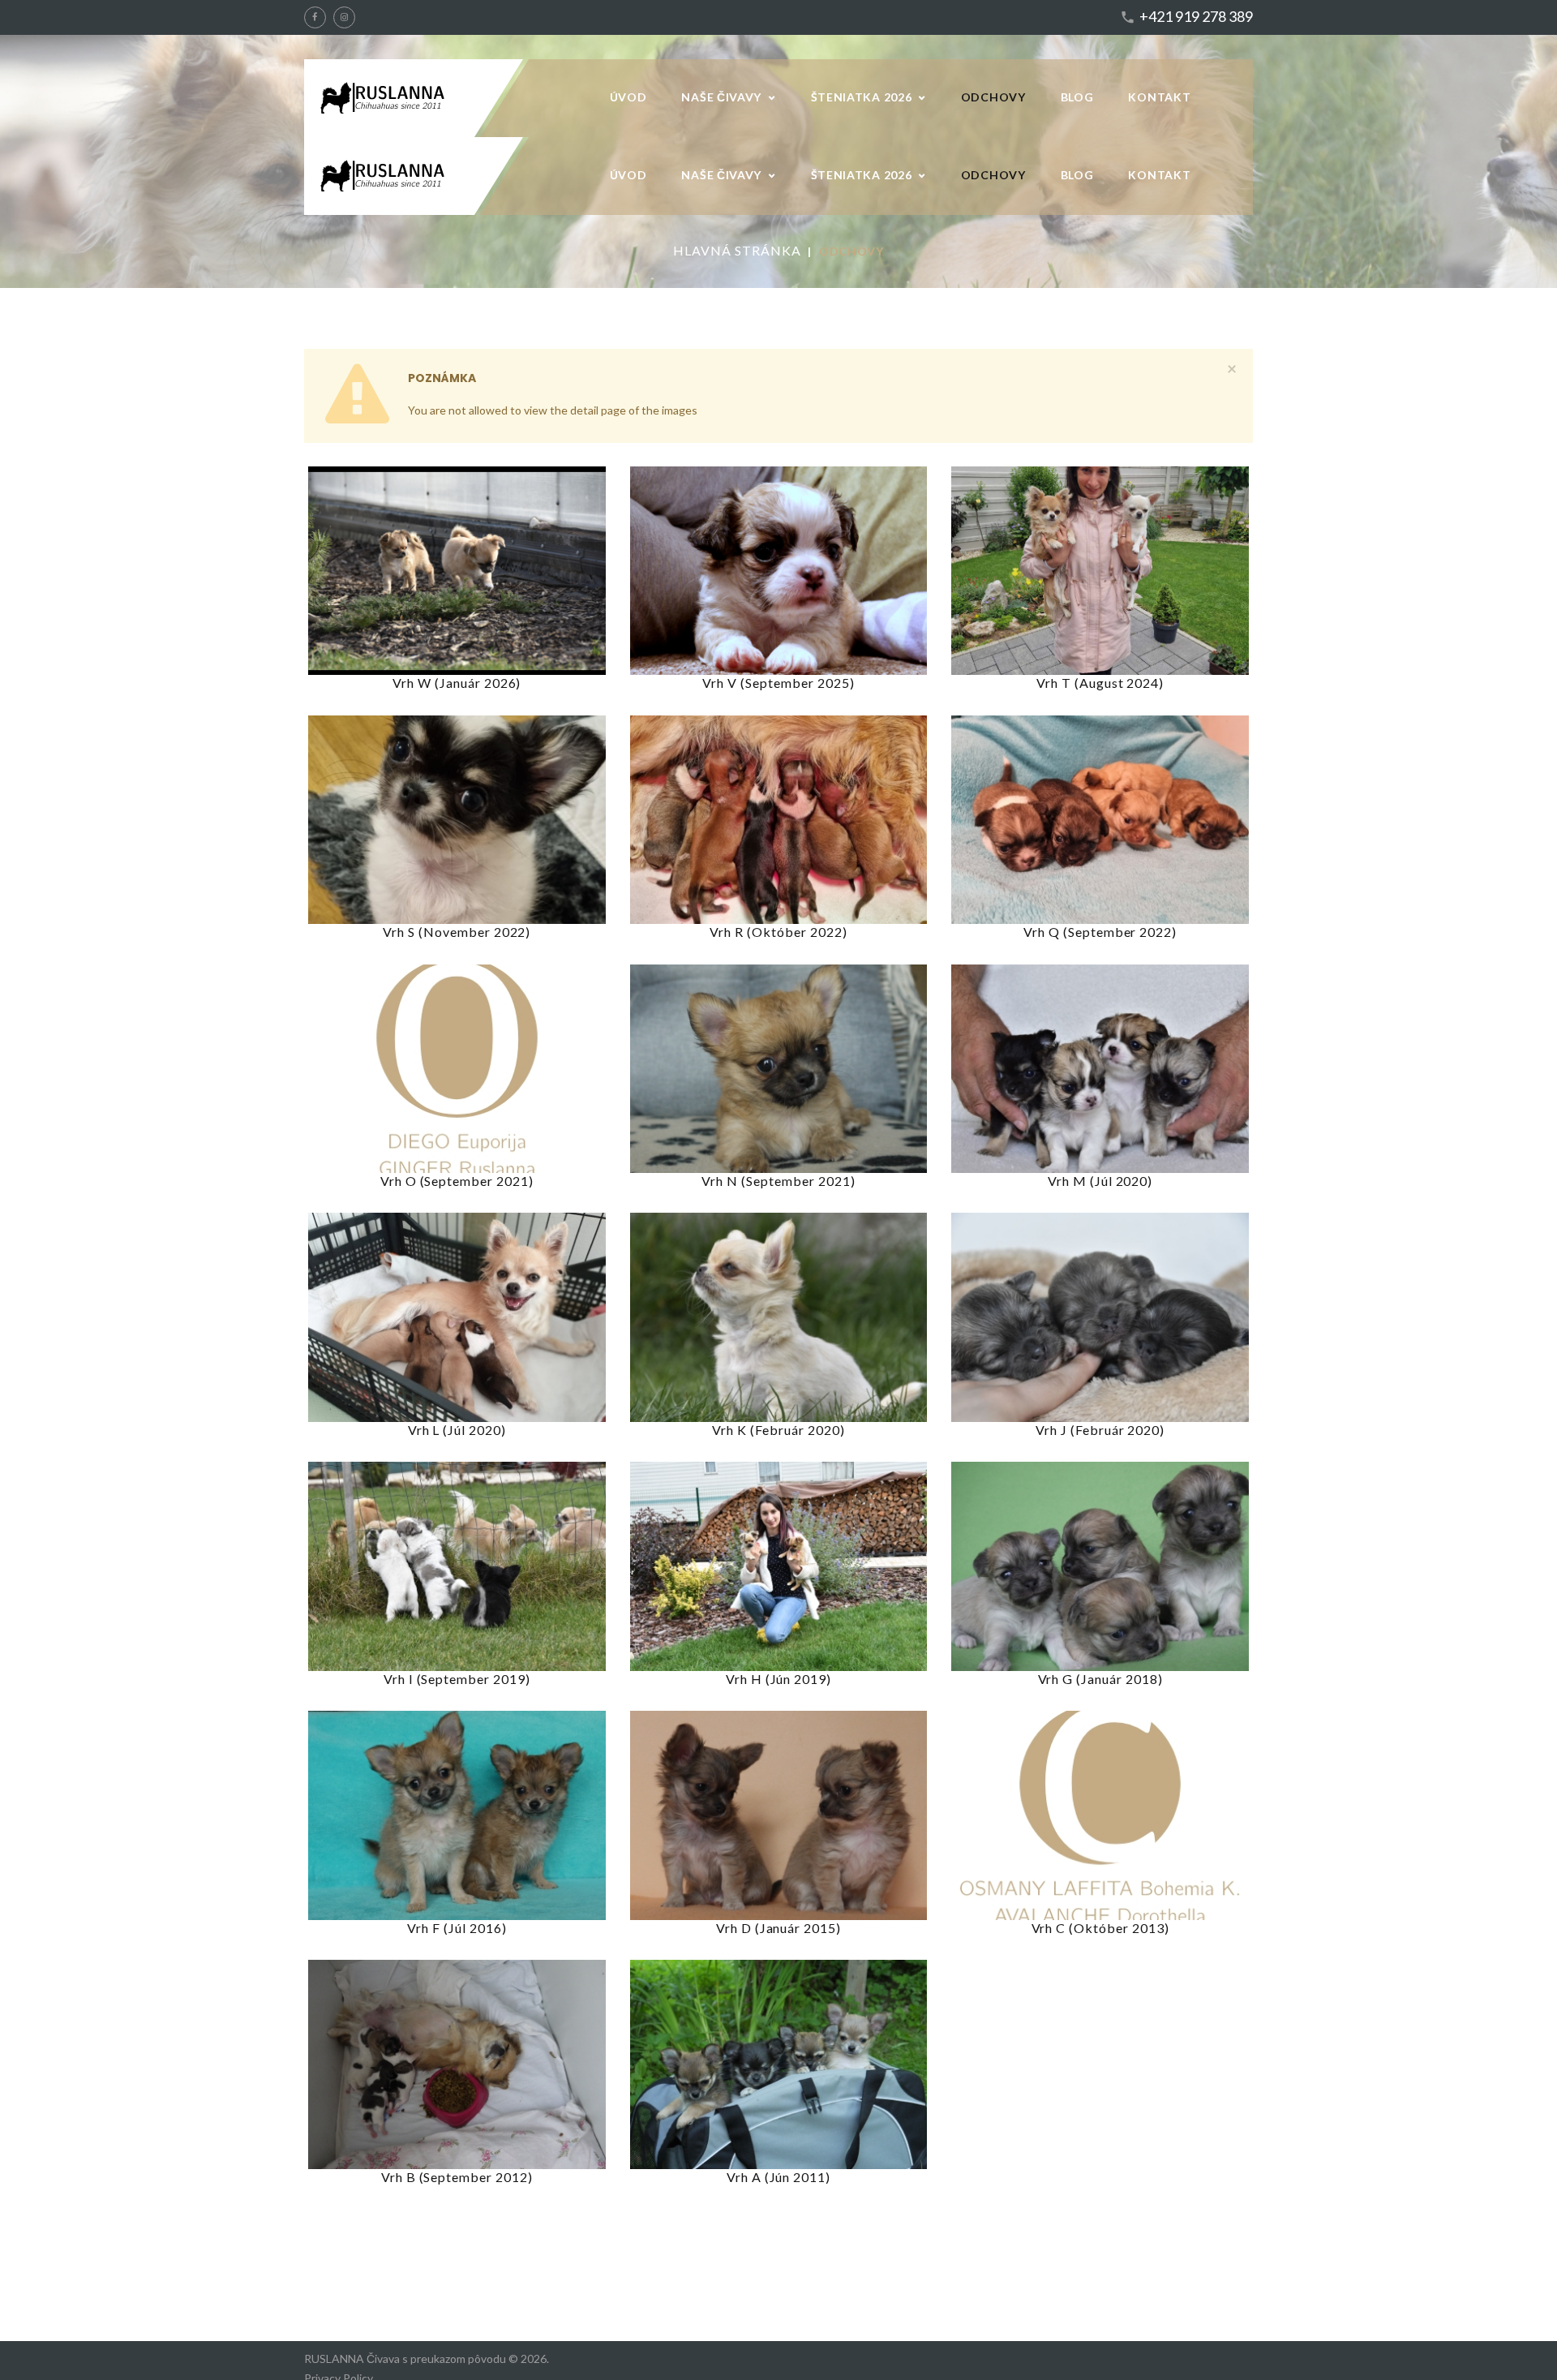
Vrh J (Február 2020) (1100, 1430)
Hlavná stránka (737, 250)
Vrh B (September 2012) (457, 2177)
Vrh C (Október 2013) (1100, 1928)
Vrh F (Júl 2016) (457, 1928)
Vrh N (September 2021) (778, 1181)
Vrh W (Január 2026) (457, 683)
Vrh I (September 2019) (457, 1679)
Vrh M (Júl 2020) (1100, 1181)
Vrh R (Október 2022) (778, 932)
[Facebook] (315, 17)
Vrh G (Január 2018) (1100, 1679)
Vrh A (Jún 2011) (778, 2177)
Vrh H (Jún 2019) (778, 1679)
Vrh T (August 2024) (1100, 683)
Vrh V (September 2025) (778, 683)
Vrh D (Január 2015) (778, 1928)
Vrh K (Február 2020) (778, 1430)
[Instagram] (344, 17)
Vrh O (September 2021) (457, 1181)
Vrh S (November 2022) (457, 932)
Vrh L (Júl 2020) (457, 1430)
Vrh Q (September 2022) (1100, 932)
